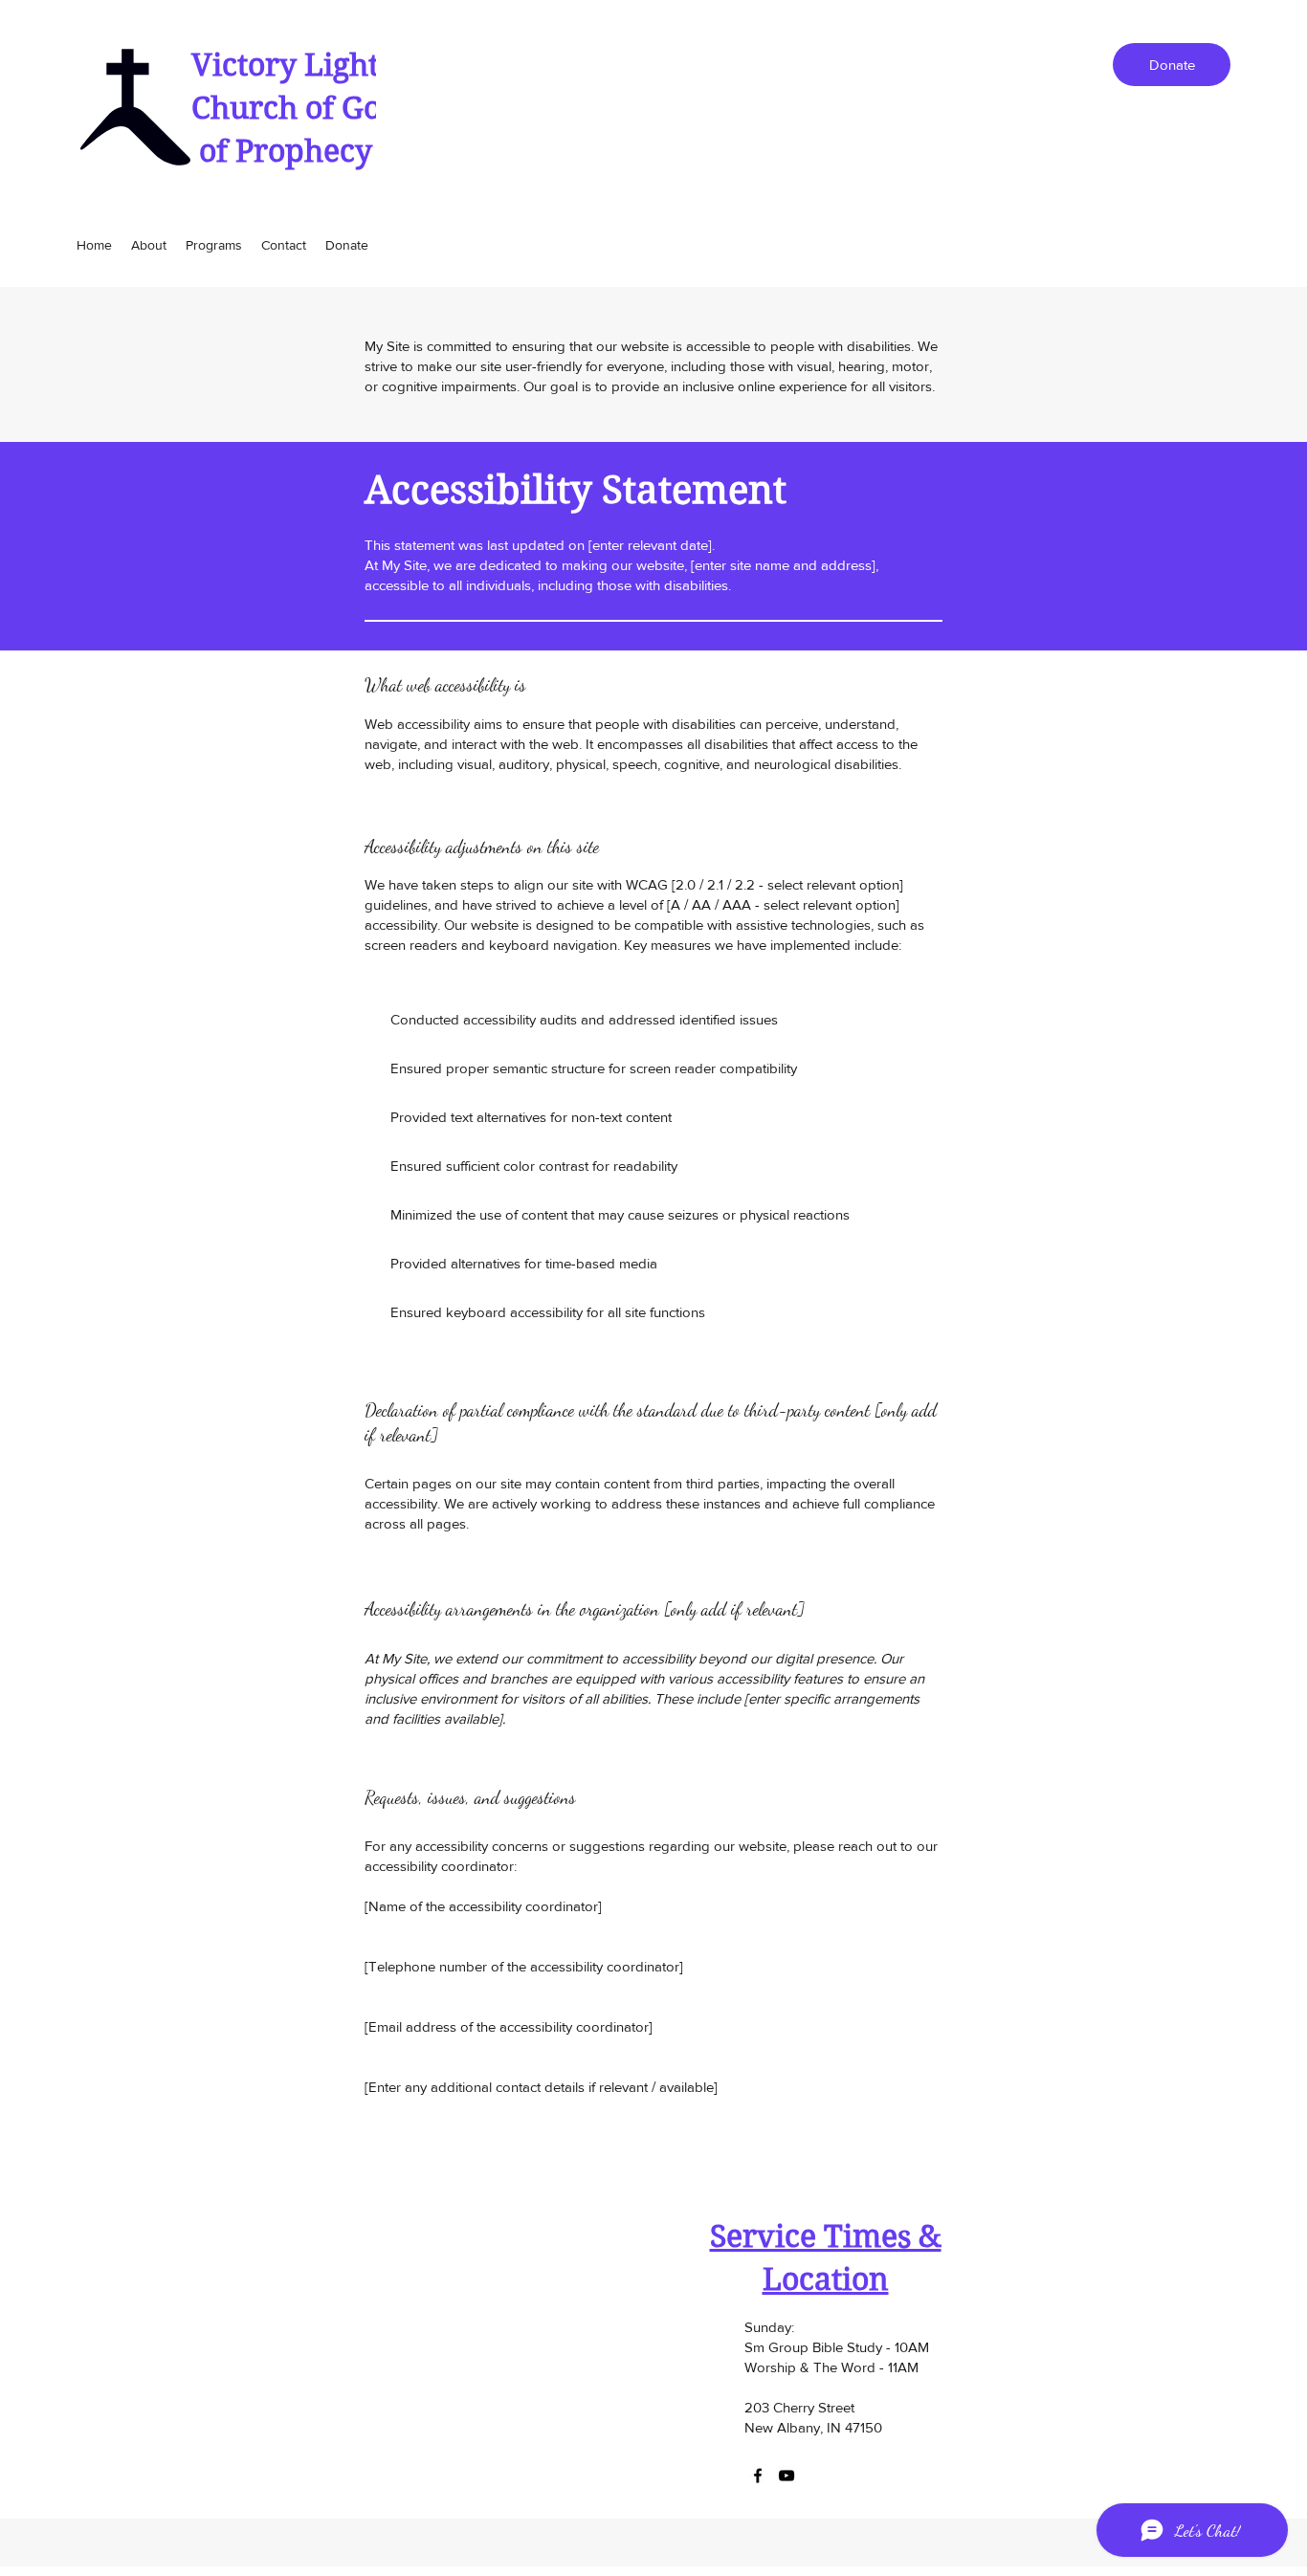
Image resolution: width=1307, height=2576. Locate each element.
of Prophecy (282, 151)
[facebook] (758, 2476)
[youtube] (786, 2476)
